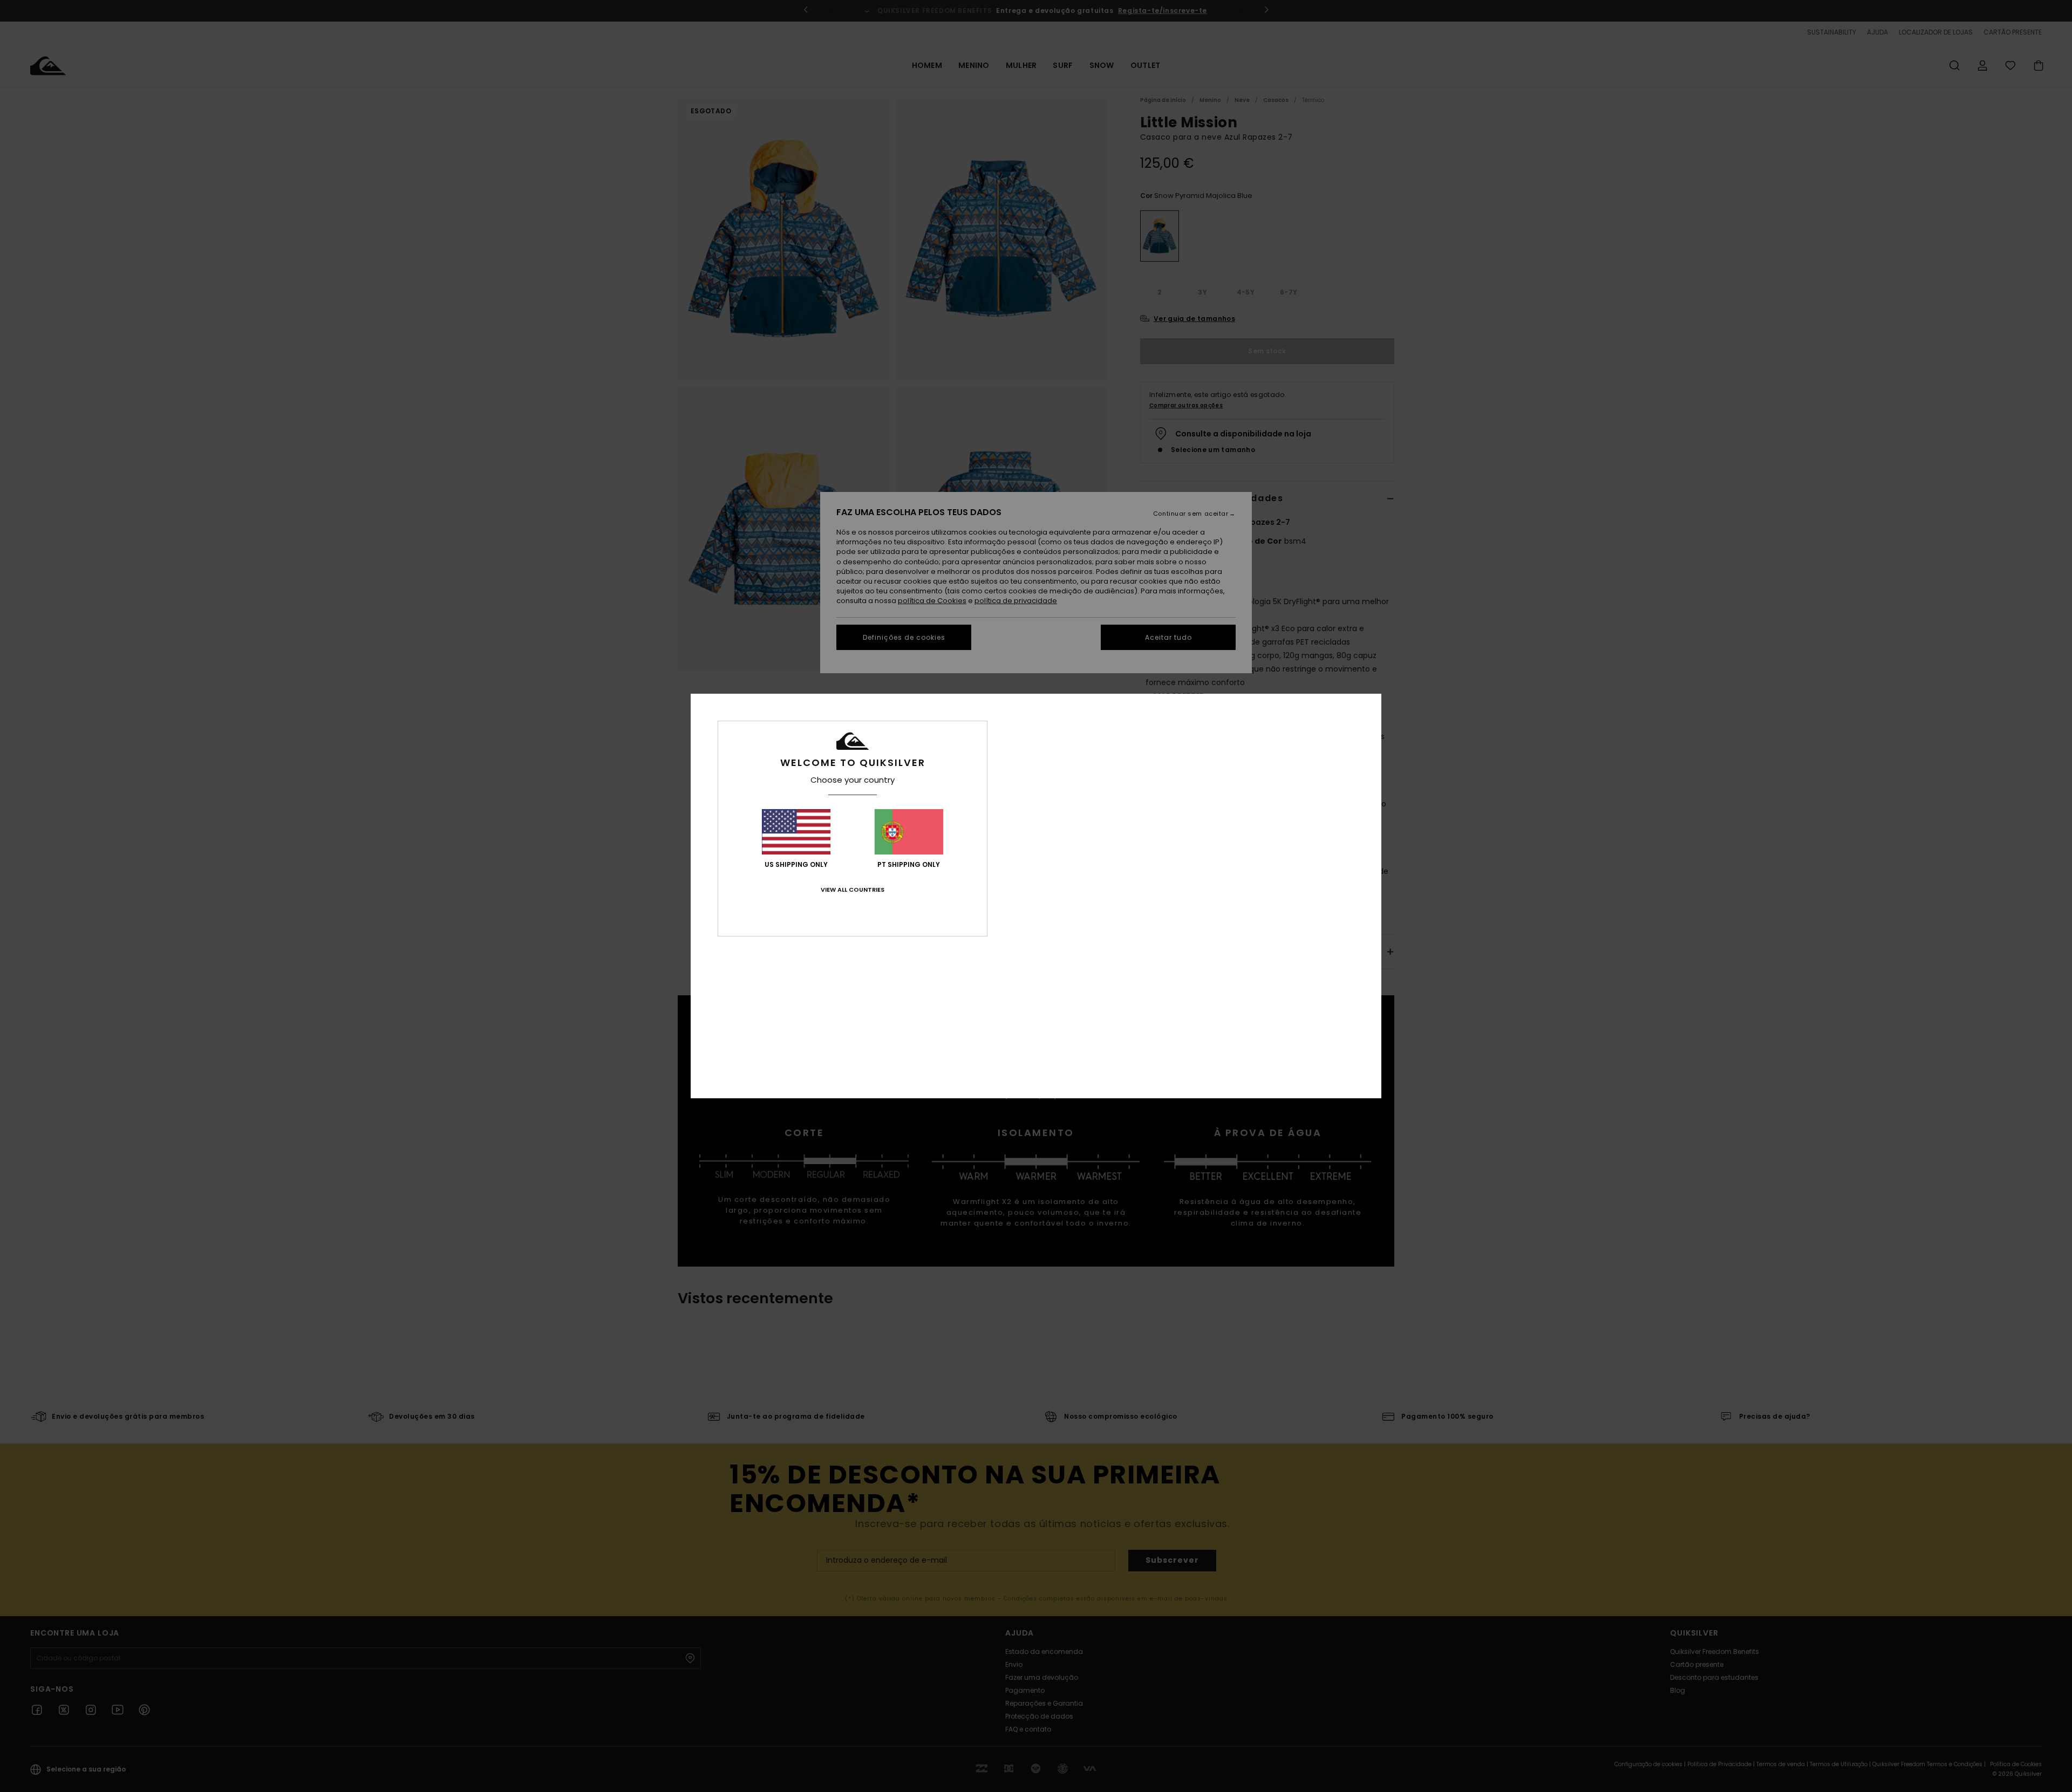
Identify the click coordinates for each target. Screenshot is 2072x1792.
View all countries (853, 890)
